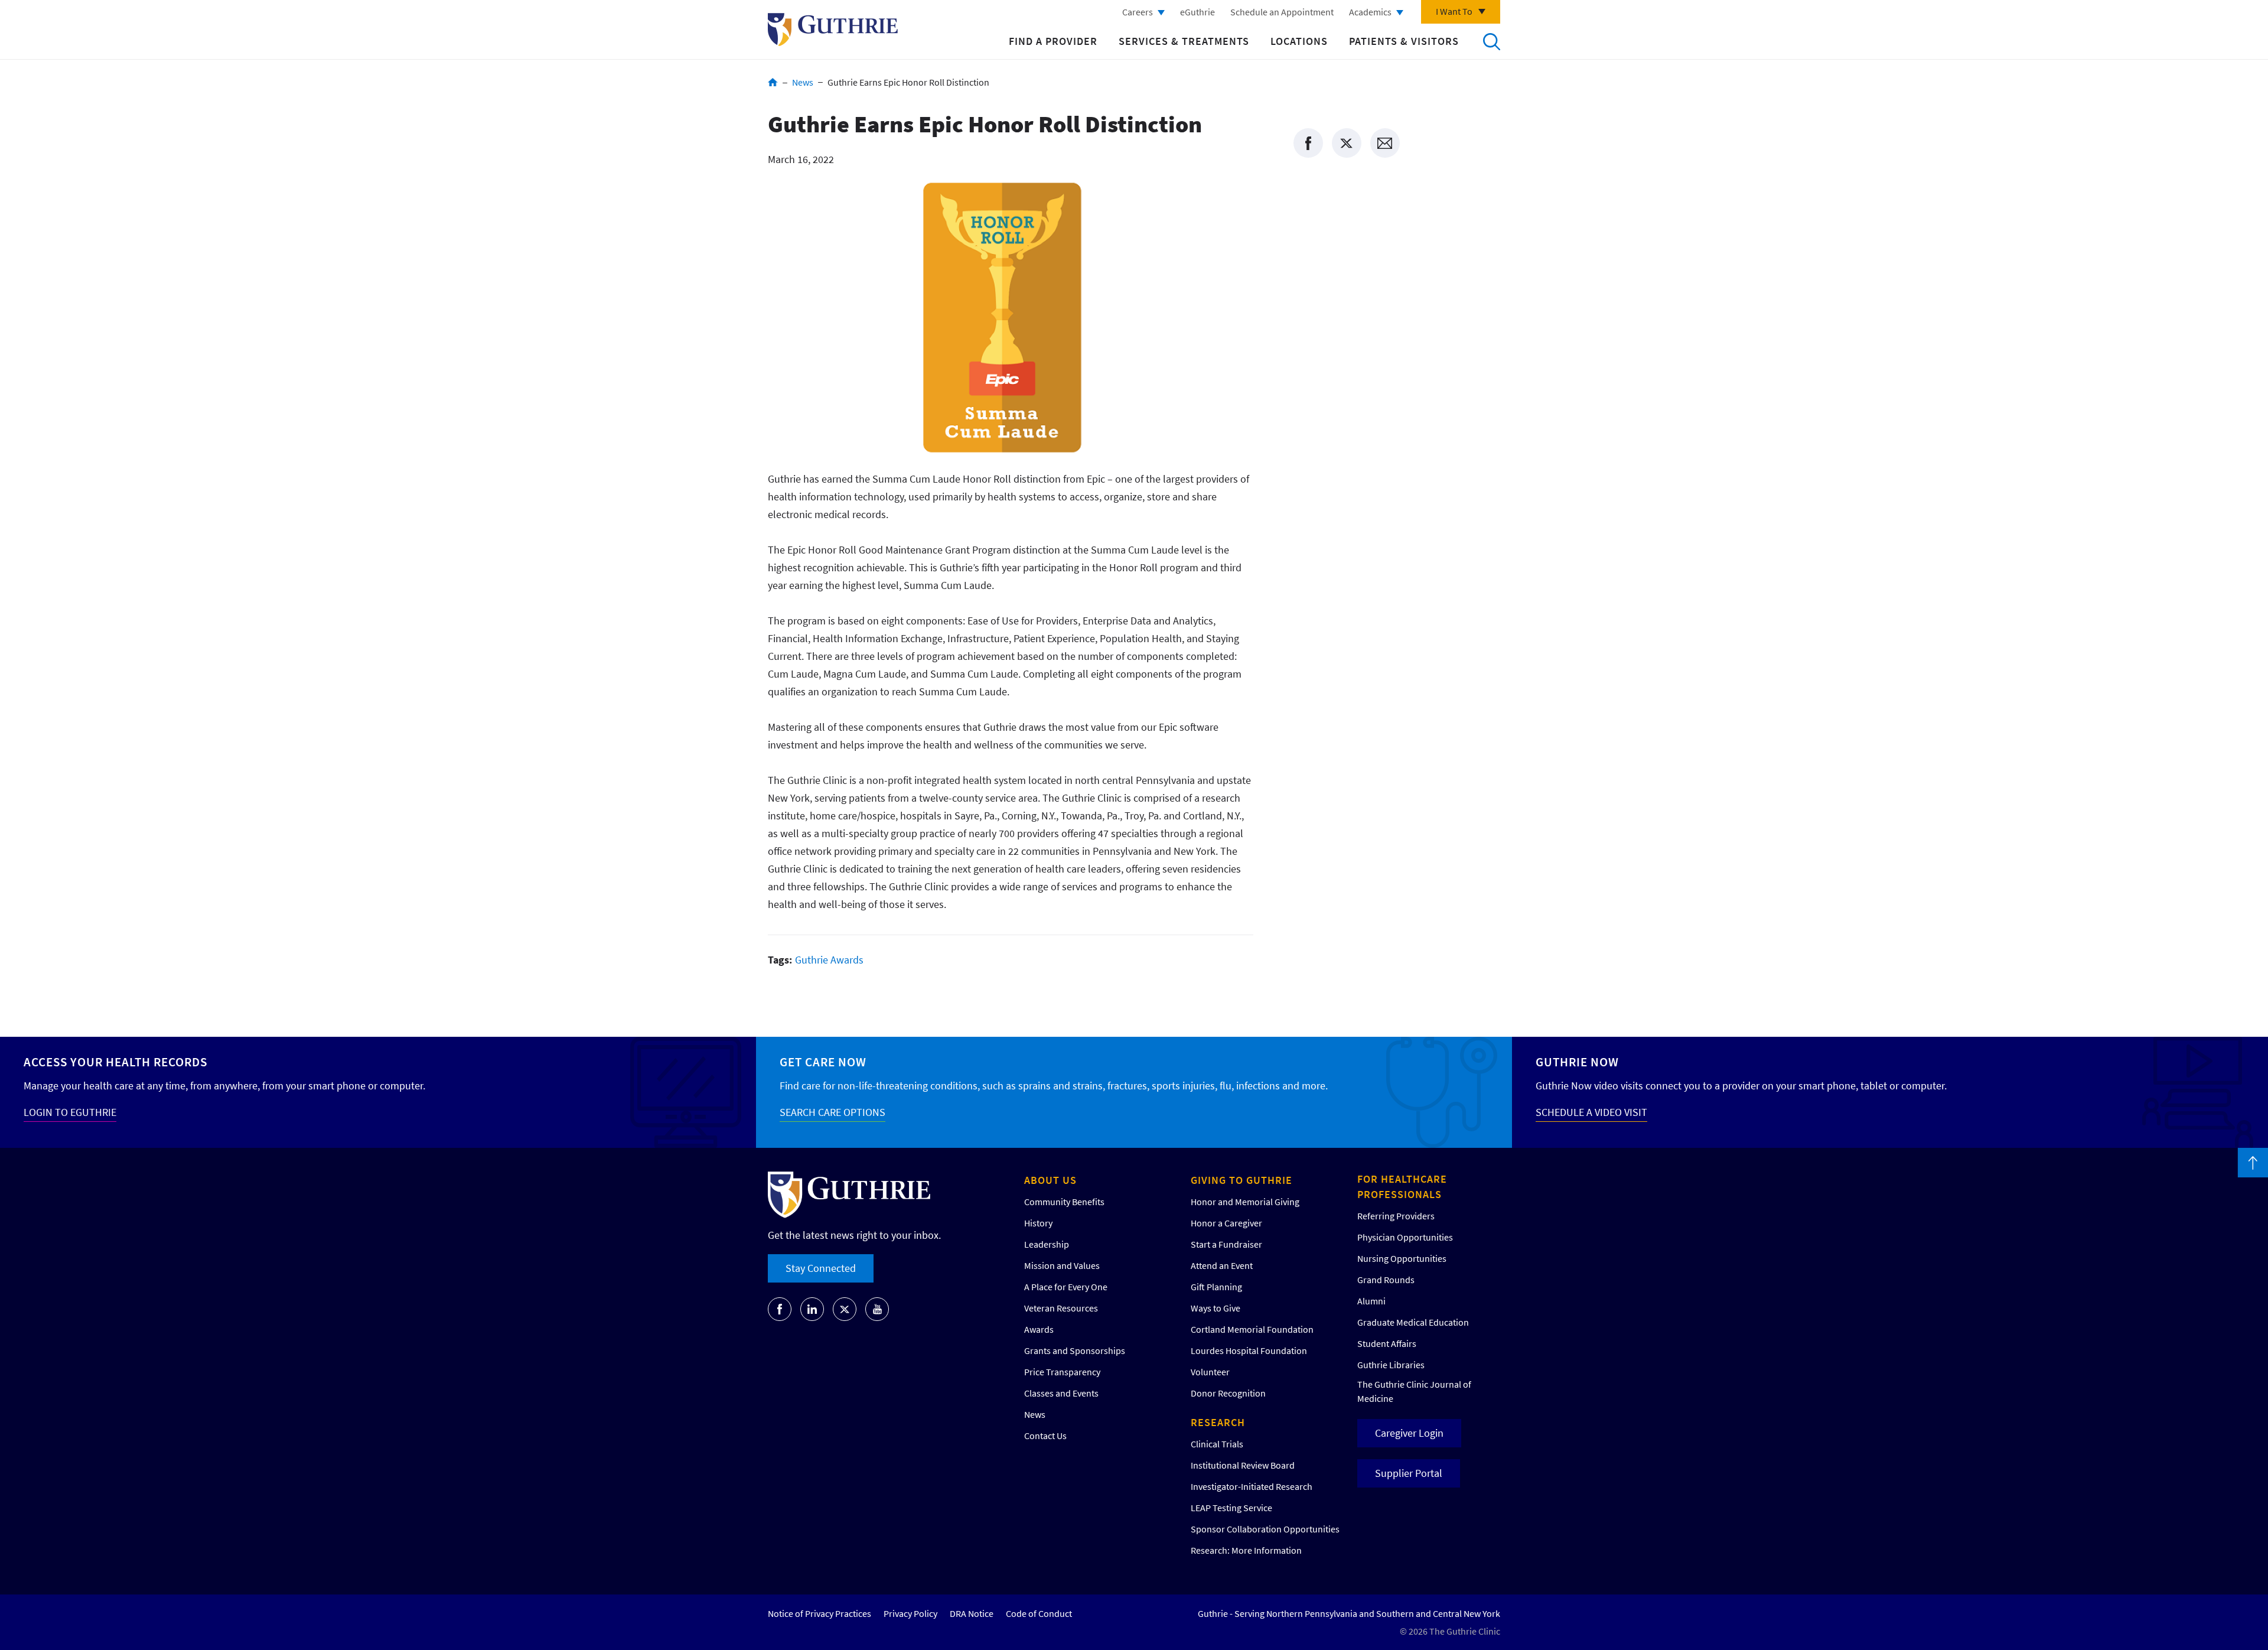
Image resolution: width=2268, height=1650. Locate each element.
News (803, 82)
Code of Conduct (1039, 1613)
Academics (1370, 12)
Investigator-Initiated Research (1252, 1486)
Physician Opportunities (1405, 1237)
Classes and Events (1061, 1393)
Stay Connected (821, 1268)
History (1038, 1223)
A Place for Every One (1066, 1287)
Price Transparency (1062, 1372)
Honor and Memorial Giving (1245, 1202)
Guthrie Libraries (1391, 1365)
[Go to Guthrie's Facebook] (780, 1309)
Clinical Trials (1217, 1444)
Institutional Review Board (1243, 1465)
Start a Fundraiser (1226, 1244)
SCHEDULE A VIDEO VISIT (1591, 1112)
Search (1491, 41)
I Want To (1454, 11)
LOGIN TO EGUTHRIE (70, 1112)
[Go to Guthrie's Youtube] (877, 1309)
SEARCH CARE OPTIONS (832, 1112)
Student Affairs (1387, 1343)
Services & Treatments (1184, 41)
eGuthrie (1197, 12)
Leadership (1047, 1244)
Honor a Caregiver (1226, 1223)
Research (1218, 1422)
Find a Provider (1053, 41)
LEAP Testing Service (1231, 1508)
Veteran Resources (1061, 1308)
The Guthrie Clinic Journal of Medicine (1414, 1391)
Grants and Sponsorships (1075, 1350)
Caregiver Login (1409, 1433)
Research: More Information (1246, 1550)
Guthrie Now (1577, 1062)
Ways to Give (1216, 1308)
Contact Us (1045, 1436)
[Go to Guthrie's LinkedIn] (812, 1309)
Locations (1299, 41)
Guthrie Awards (829, 960)
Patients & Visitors (1404, 41)
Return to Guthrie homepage (833, 30)
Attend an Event (1222, 1265)
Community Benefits (1064, 1202)
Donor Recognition (1228, 1393)
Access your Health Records (115, 1062)
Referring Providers (1396, 1216)
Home (773, 82)
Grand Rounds (1386, 1280)
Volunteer (1210, 1372)
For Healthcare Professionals (1402, 1187)
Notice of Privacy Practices (819, 1613)
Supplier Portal (1409, 1473)
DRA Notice (972, 1613)
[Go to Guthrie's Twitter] (845, 1309)
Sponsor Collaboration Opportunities (1265, 1529)
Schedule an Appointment (1282, 12)
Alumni (1371, 1301)
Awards (1039, 1329)
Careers (1138, 12)
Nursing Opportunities (1402, 1258)
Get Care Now (823, 1062)
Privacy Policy (910, 1613)
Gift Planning (1216, 1287)
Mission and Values (1062, 1265)
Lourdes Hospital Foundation (1249, 1350)
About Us (1050, 1180)
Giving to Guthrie (1241, 1180)
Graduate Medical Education (1413, 1322)
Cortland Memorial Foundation (1252, 1329)
